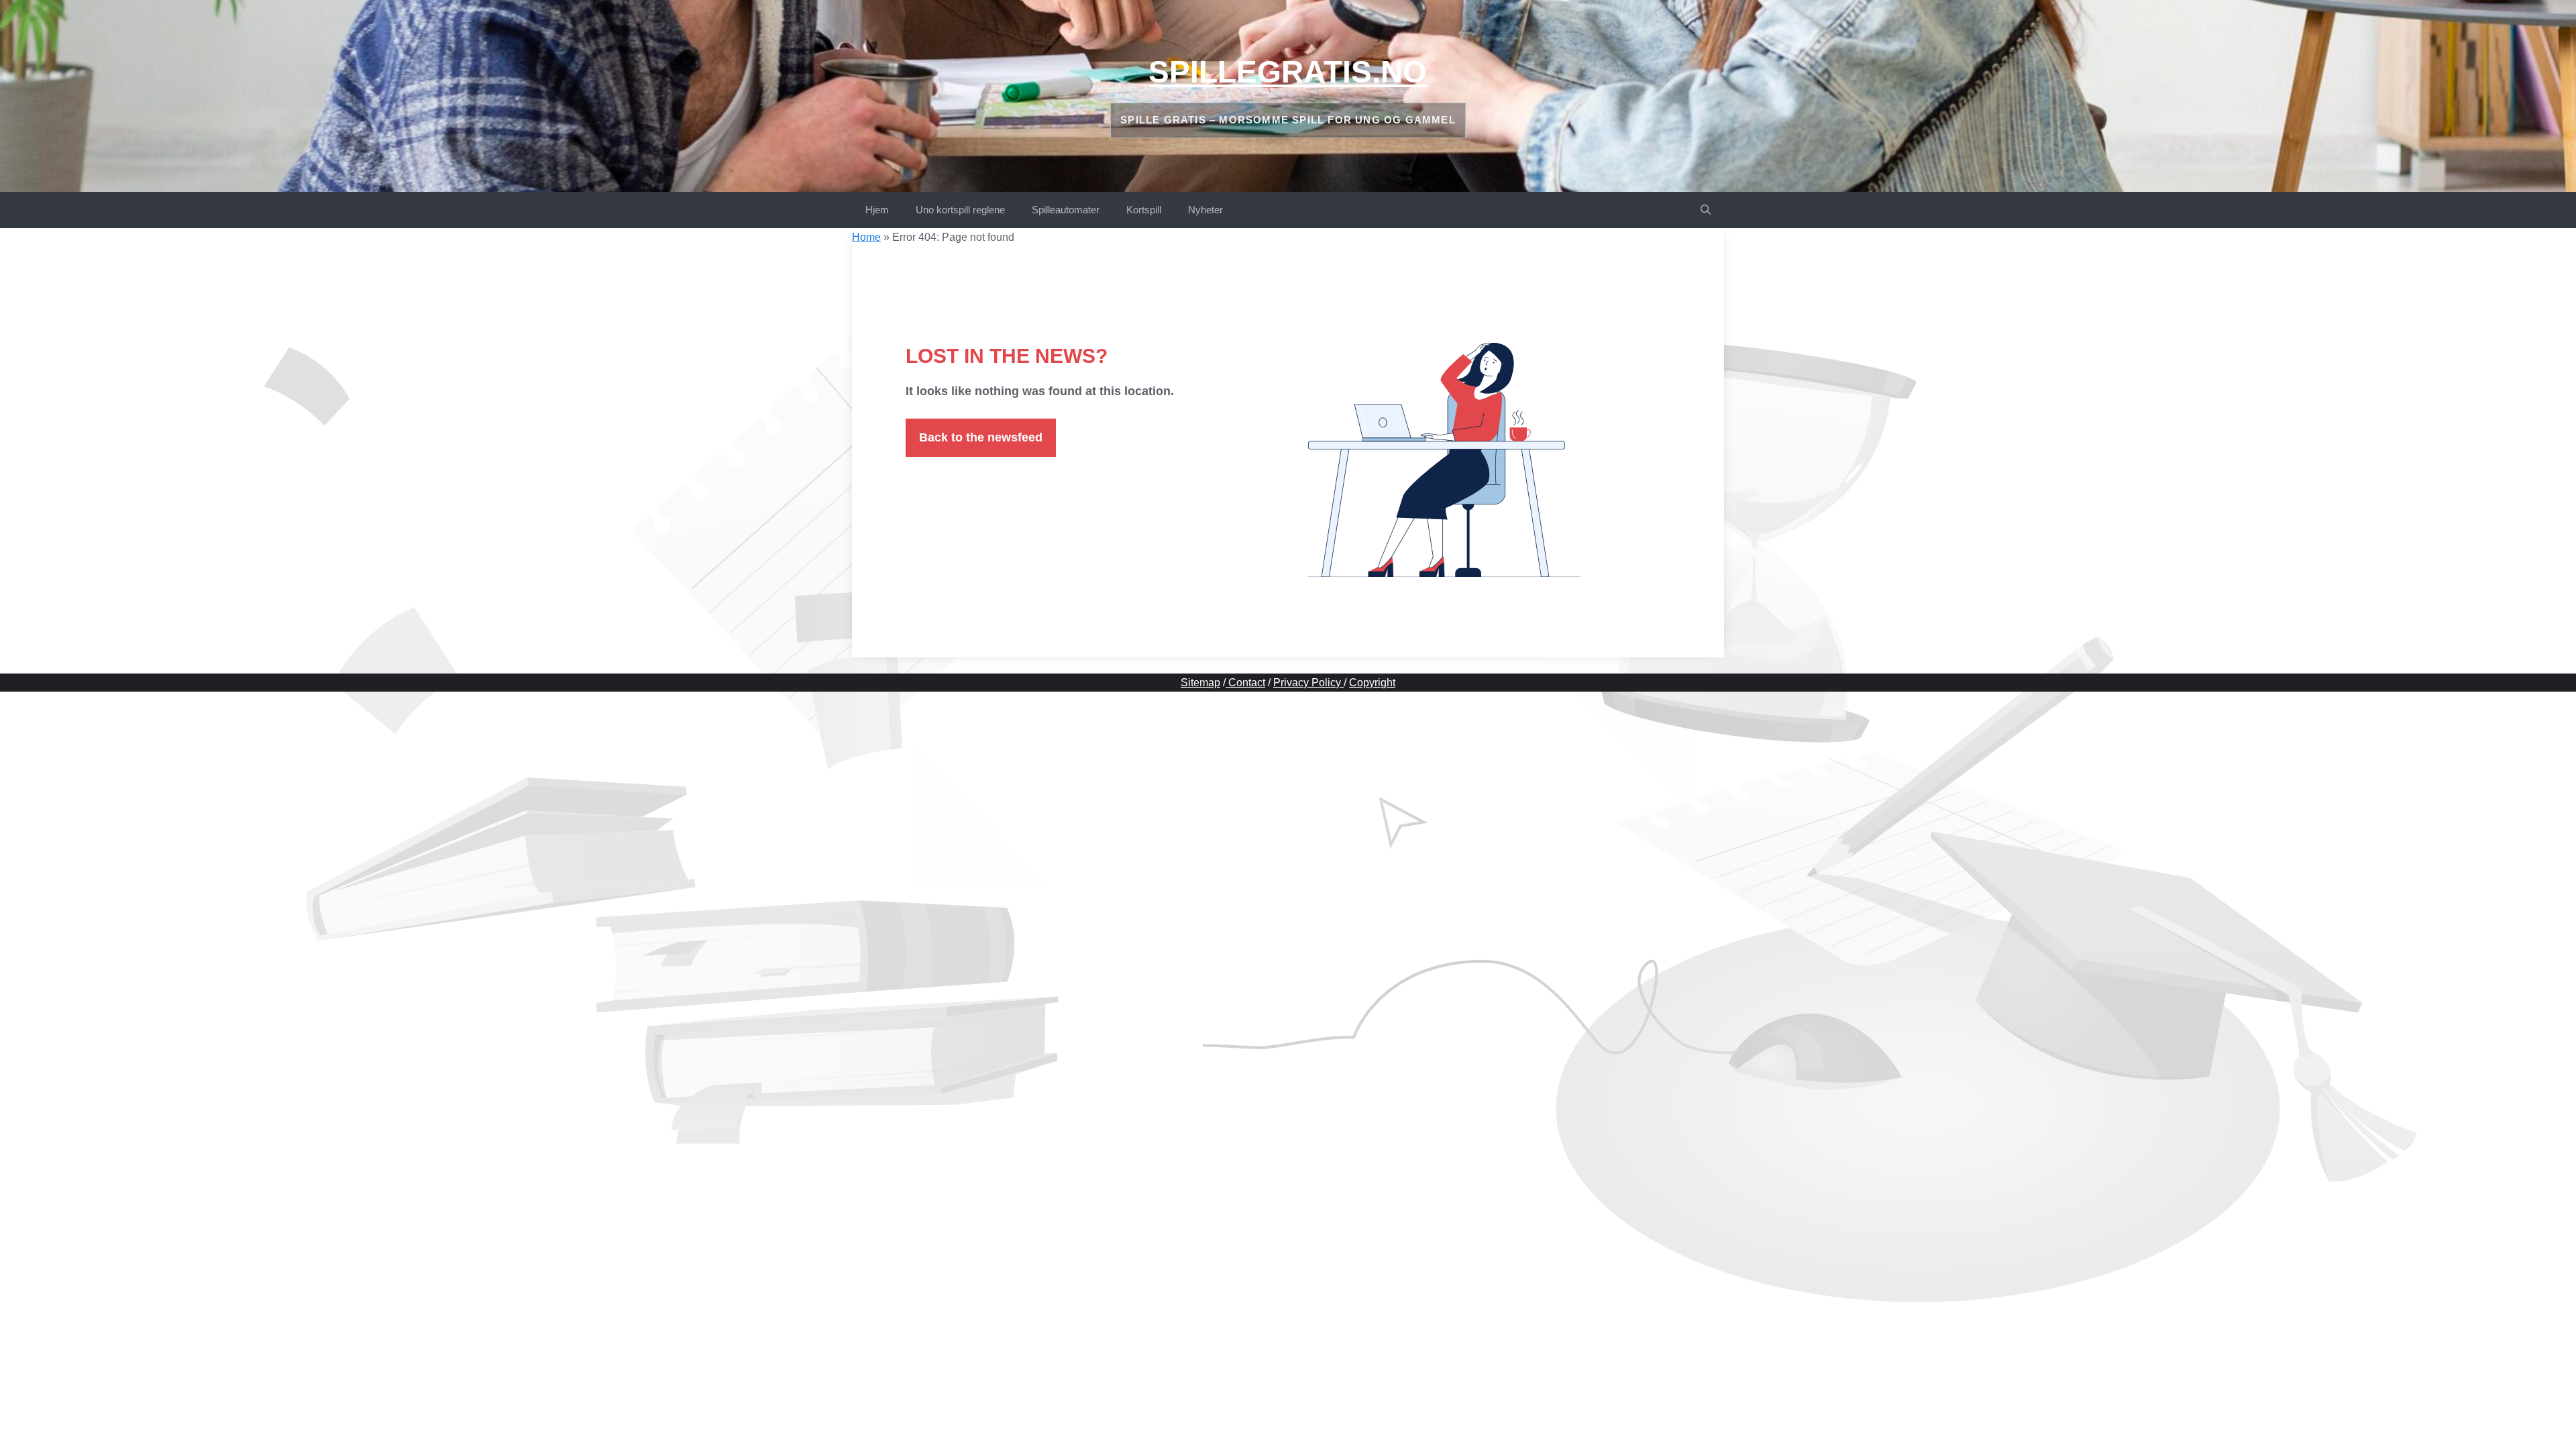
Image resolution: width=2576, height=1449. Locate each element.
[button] (1706, 210)
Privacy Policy (1308, 683)
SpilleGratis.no (1288, 72)
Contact (1245, 683)
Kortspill (1144, 210)
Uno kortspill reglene (960, 210)
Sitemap (1200, 683)
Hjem (877, 210)
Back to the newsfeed (981, 437)
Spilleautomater (1066, 210)
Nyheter (1205, 210)
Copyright (1372, 683)
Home (866, 237)
